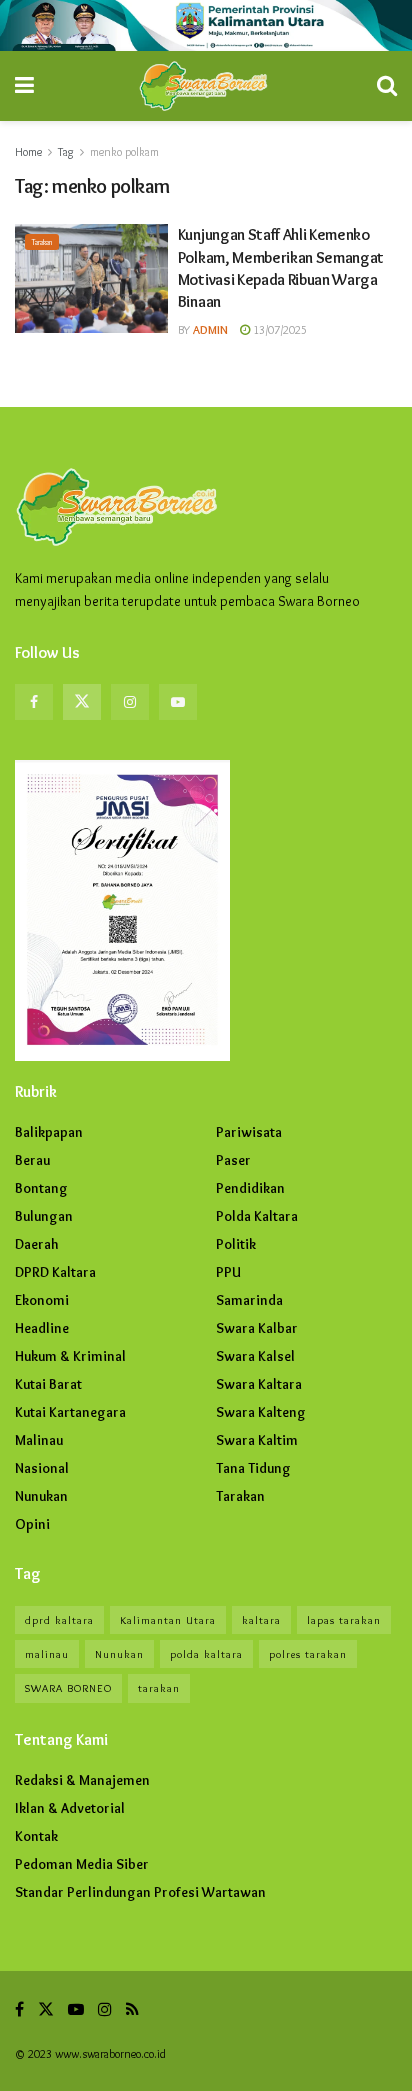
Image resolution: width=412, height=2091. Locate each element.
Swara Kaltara (259, 1384)
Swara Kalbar (257, 1328)
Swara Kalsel (255, 1356)
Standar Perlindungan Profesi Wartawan (140, 1892)
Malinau (39, 1440)
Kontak (36, 1836)
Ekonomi (42, 1300)
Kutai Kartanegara (70, 1412)
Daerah (37, 1244)
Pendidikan (250, 1188)
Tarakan (42, 242)
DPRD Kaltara (55, 1272)
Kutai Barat (48, 1384)
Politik (236, 1244)
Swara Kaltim (257, 1440)
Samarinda (249, 1300)
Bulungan (44, 1216)
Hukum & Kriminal (70, 1356)
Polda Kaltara (257, 1216)
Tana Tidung (253, 1468)
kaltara (261, 1620)
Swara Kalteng (261, 1412)
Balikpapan (49, 1132)
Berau (32, 1160)
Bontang (41, 1188)
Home (28, 151)
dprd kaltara (59, 1620)
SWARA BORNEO (68, 1688)
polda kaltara (206, 1654)
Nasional (42, 1468)
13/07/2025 (278, 329)
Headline (42, 1328)
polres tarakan (308, 1654)
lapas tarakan (344, 1620)
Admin (210, 329)
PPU (228, 1272)
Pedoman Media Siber (82, 1864)
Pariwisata (249, 1132)
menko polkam (124, 151)
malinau (47, 1654)
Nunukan (41, 1496)
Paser (233, 1160)
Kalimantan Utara (168, 1620)
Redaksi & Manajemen (82, 1780)
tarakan (159, 1688)
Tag (66, 151)
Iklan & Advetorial (70, 1808)
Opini (32, 1524)
